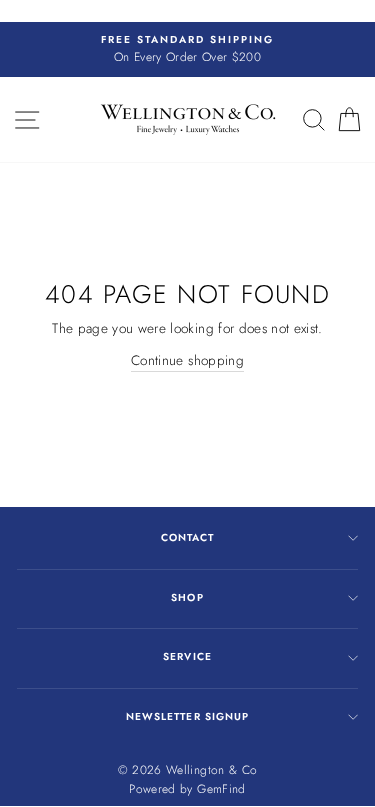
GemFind (221, 789)
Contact (187, 537)
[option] (187, 50)
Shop (187, 597)
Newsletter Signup (187, 716)
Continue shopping (187, 360)
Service (187, 656)
